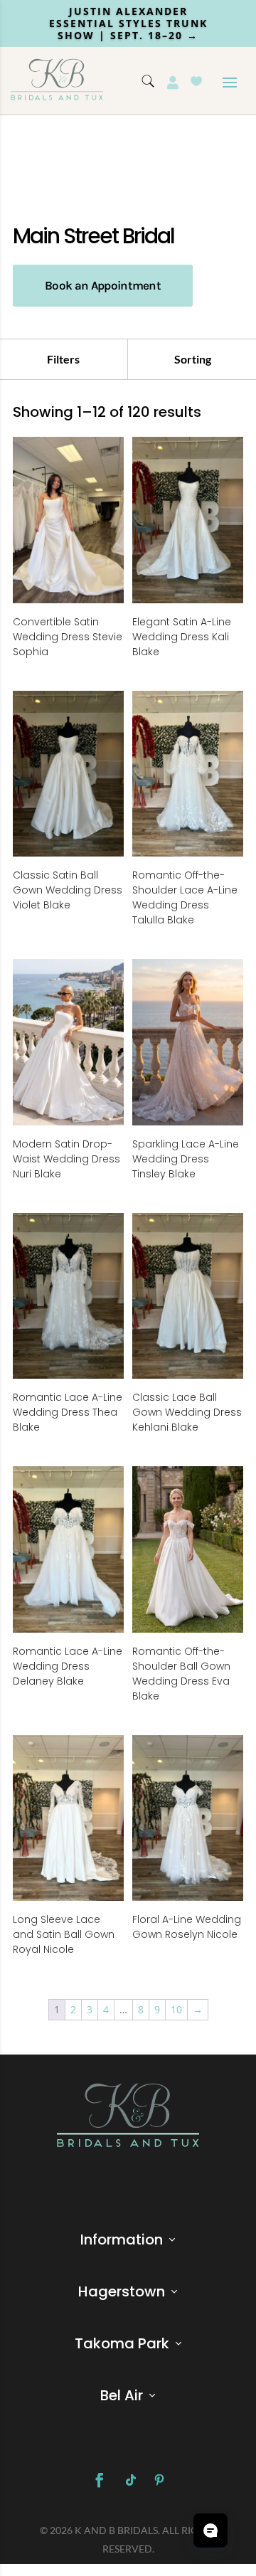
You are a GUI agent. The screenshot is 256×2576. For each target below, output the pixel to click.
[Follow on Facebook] (100, 2480)
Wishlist (196, 81)
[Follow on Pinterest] (159, 2480)
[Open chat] (210, 2530)
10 (176, 2009)
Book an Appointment (103, 285)
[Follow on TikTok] (131, 2480)
